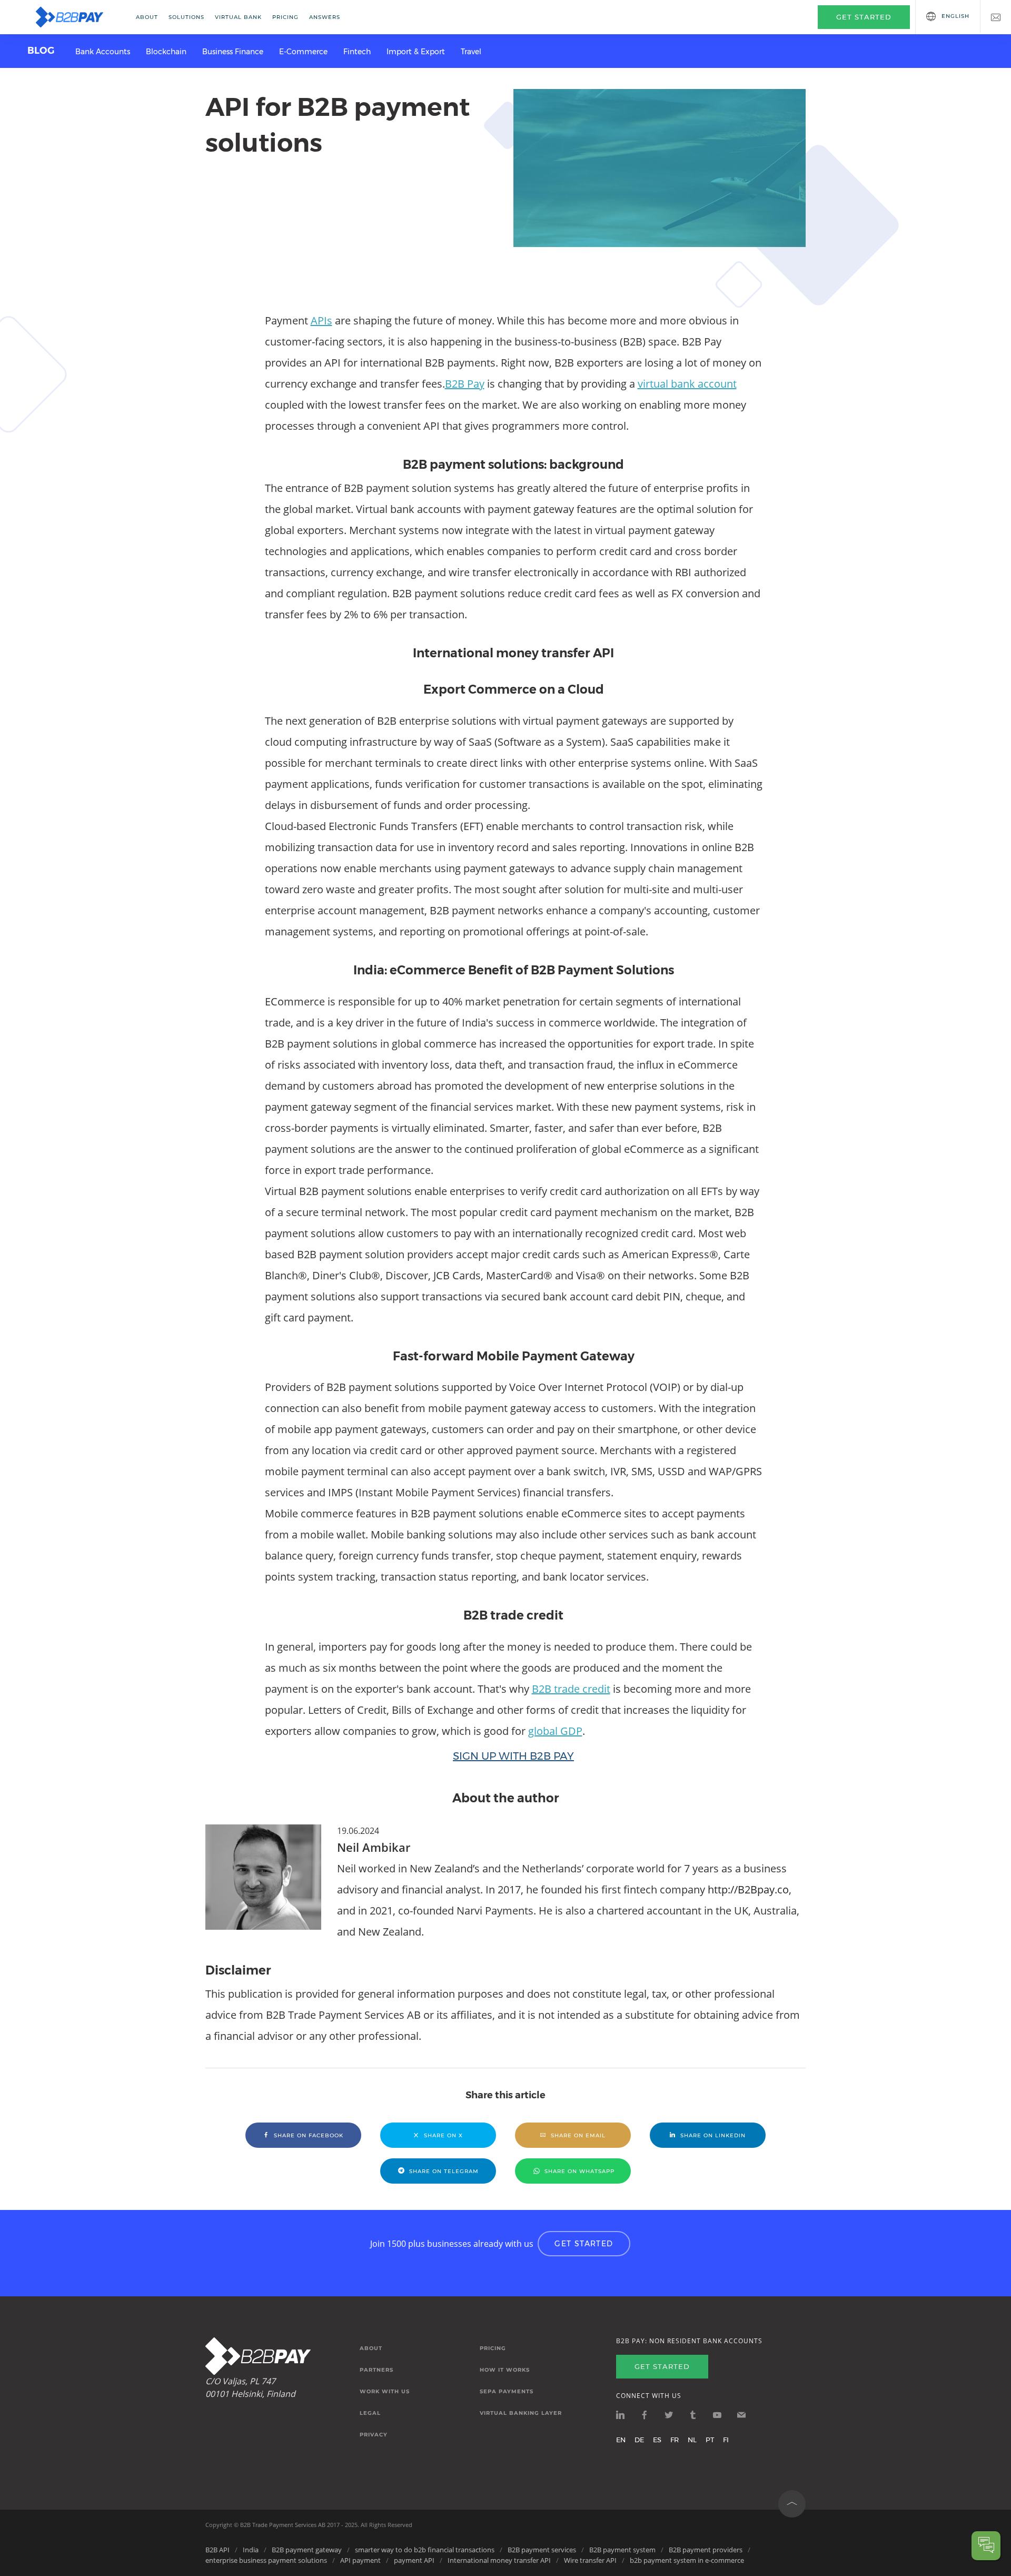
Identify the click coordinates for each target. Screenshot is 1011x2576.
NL (692, 2440)
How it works (505, 2370)
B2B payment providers (706, 2550)
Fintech (357, 52)
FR (675, 2440)
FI (726, 2440)
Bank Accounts (103, 52)
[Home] (76, 17)
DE (639, 2440)
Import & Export (416, 52)
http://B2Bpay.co (748, 1889)
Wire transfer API (590, 2560)
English (955, 16)
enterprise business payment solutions (266, 2560)
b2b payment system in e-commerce (687, 2560)
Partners (376, 2370)
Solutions (186, 17)
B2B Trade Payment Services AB (283, 2525)
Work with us (385, 2392)
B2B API (217, 2550)
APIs (321, 320)
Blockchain (166, 52)
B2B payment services (542, 2550)
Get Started (584, 2244)
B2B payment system (622, 2550)
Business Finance (233, 52)
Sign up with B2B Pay (513, 1756)
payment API (414, 2560)
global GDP (555, 1731)
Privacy (374, 2435)
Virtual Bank (238, 17)
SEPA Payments (507, 2392)
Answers (325, 17)
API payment (360, 2560)
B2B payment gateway (307, 2550)
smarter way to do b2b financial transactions (425, 2550)
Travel (471, 52)
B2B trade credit (571, 1689)
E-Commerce (303, 52)
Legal (370, 2413)
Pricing (285, 17)
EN (621, 2440)
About (147, 17)
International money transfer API (499, 2560)
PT (710, 2440)
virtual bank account (687, 384)
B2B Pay (465, 384)
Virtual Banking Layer (521, 2413)
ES (657, 2440)
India (251, 2550)
